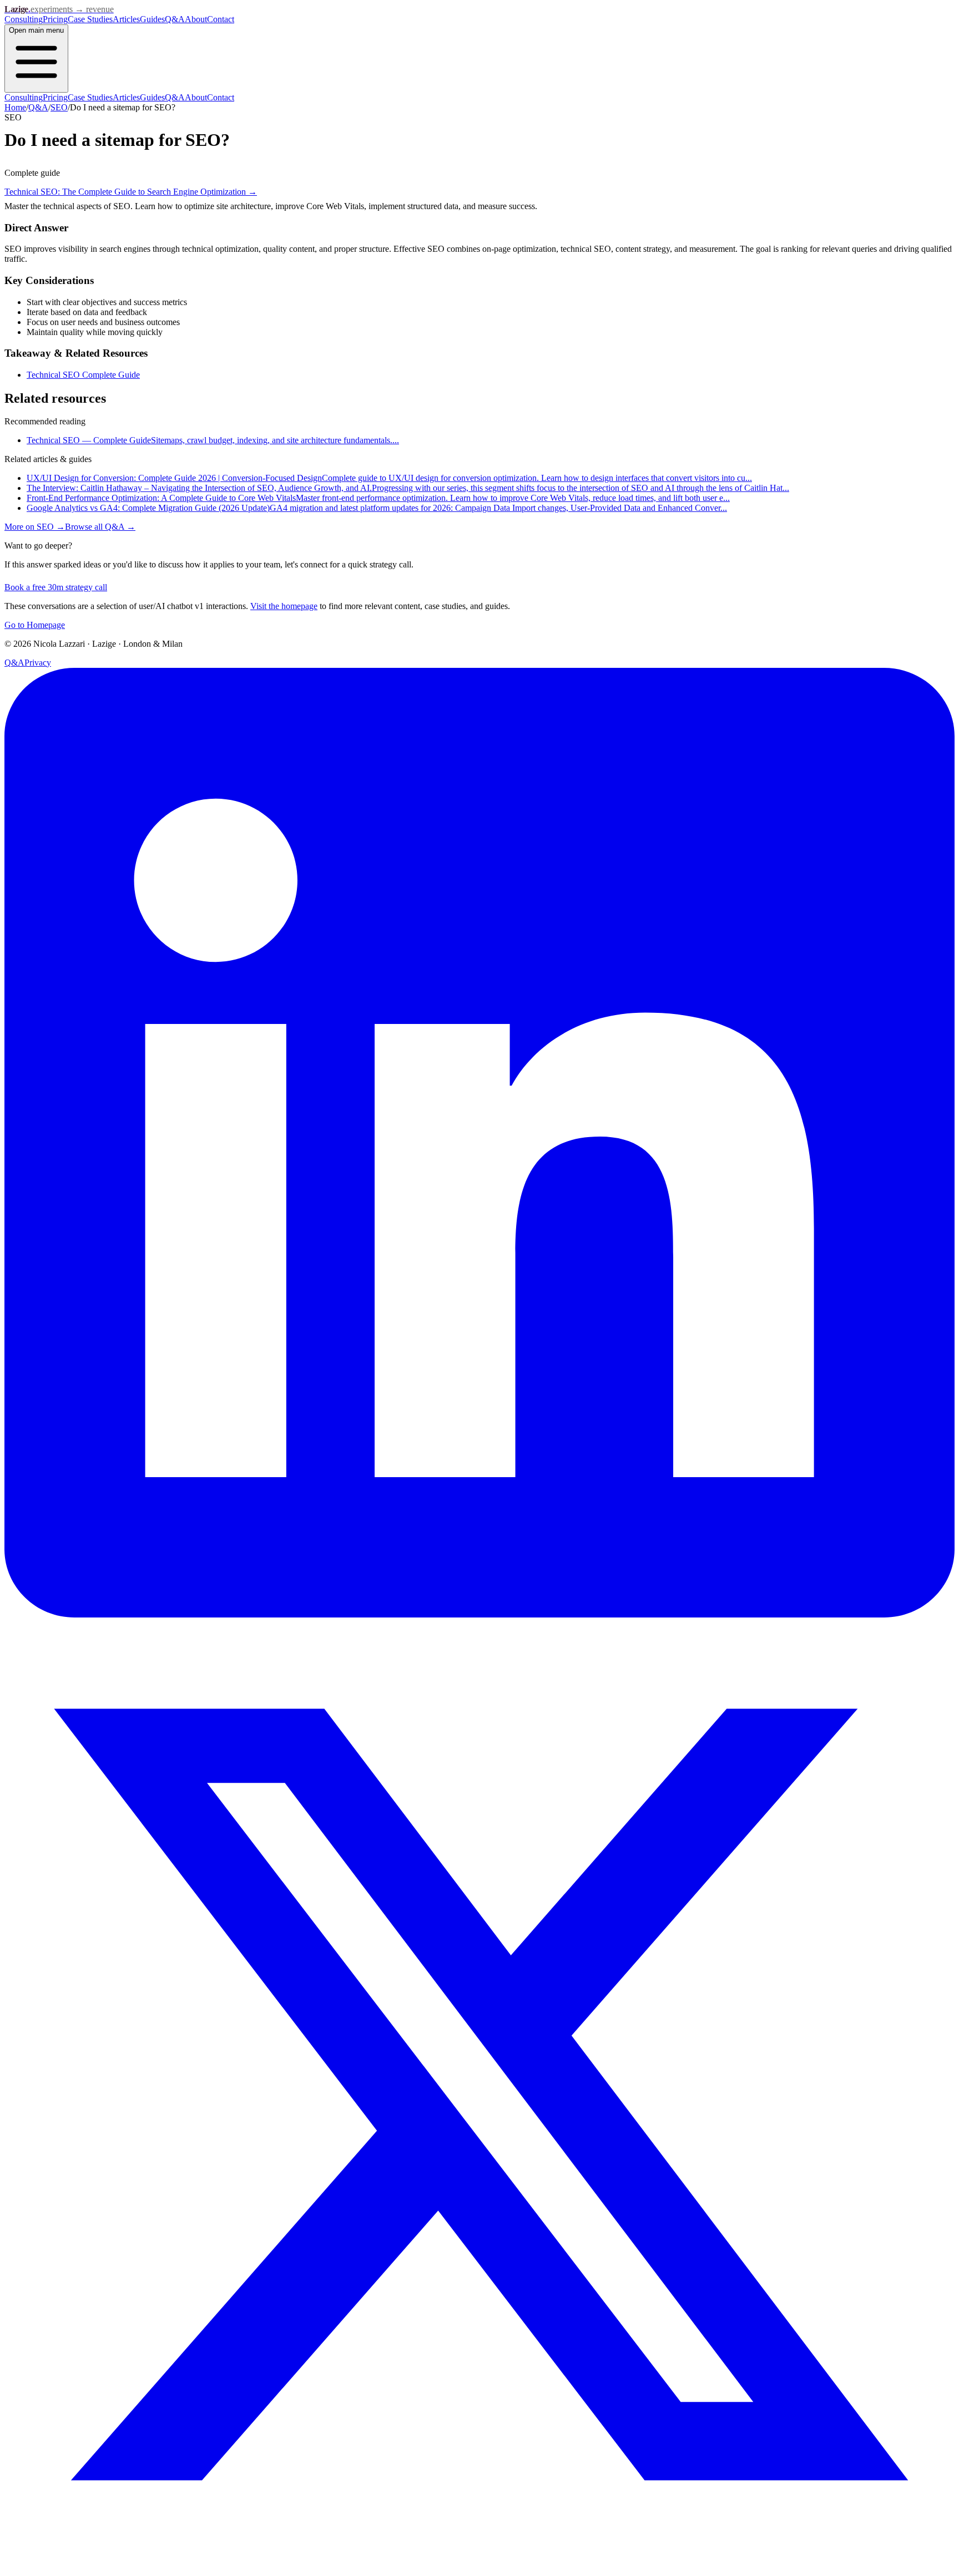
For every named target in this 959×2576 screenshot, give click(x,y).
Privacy (38, 663)
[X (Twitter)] (479, 2566)
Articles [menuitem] (126, 97)
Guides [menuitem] (152, 97)
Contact (221, 19)
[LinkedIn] (479, 1614)
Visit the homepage (284, 606)
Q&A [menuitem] (175, 97)
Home (15, 107)
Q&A (175, 19)
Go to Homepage (35, 625)
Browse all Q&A (100, 527)
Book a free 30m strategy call (56, 587)
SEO (59, 107)
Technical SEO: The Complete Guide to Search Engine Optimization (131, 192)
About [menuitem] (196, 97)
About (196, 19)
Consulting (24, 19)
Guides (152, 19)
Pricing (55, 19)
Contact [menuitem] (221, 97)
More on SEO (35, 527)
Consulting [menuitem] (24, 97)
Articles (126, 19)
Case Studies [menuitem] (90, 97)
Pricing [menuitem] (55, 97)
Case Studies (90, 19)
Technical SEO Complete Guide (83, 375)
